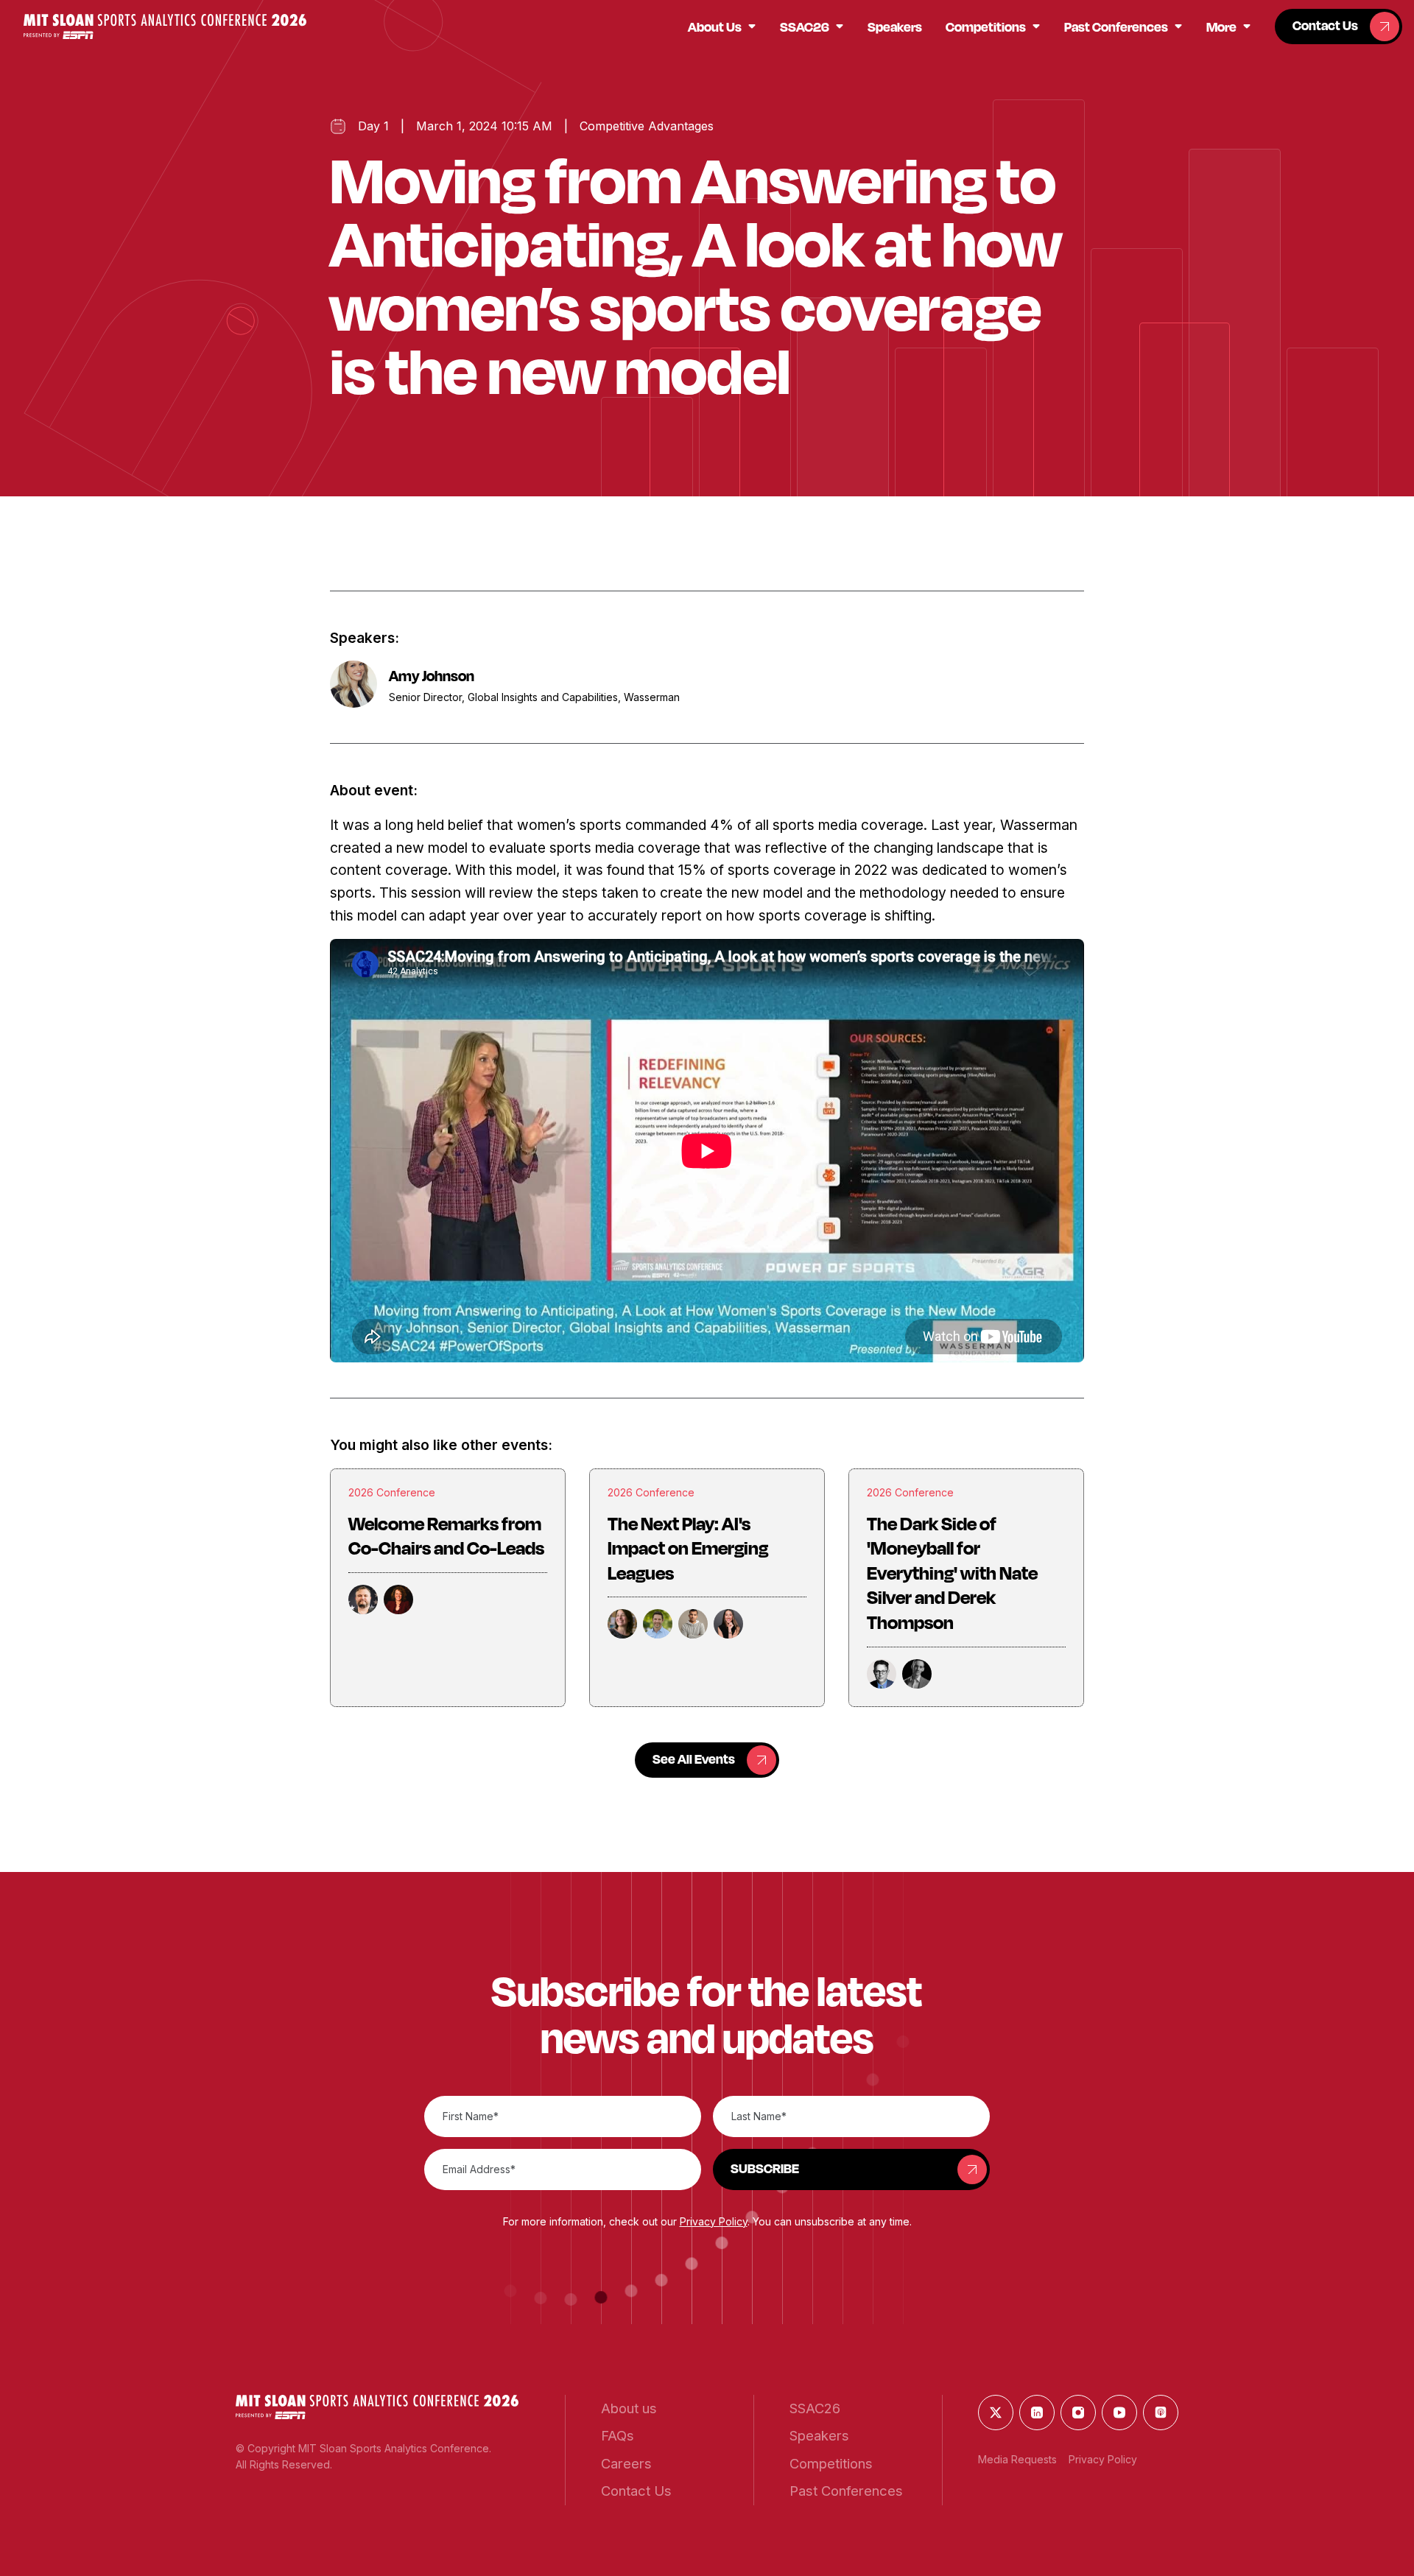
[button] (165, 26)
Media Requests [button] (1017, 2459)
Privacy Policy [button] (714, 2221)
